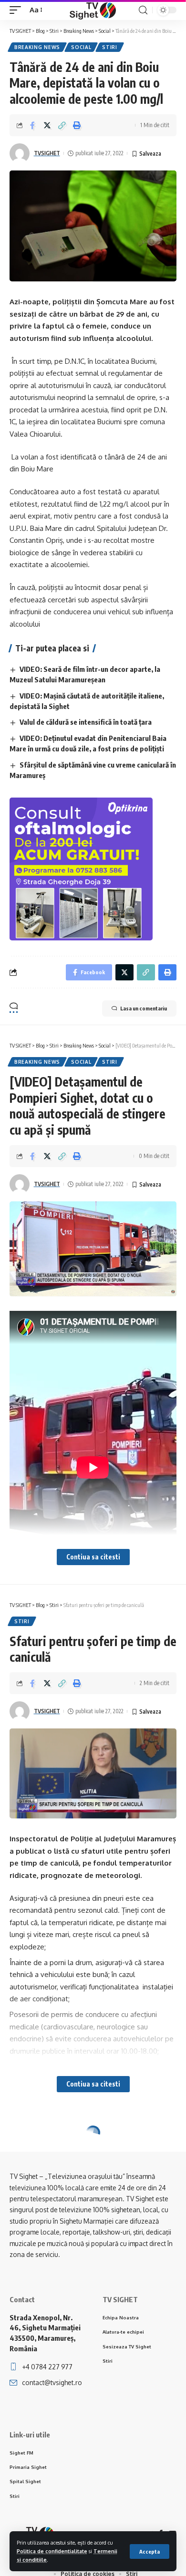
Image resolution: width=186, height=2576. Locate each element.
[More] (92, 2210)
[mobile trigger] (18, 10)
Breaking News (37, 47)
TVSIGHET (47, 153)
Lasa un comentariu (144, 1008)
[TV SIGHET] (93, 10)
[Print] (77, 125)
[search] (143, 10)
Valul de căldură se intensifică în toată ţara (86, 722)
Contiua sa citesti (93, 1557)
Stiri (110, 47)
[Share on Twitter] (47, 125)
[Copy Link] (62, 125)
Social (81, 47)
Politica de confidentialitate (52, 2551)
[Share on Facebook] (32, 125)
